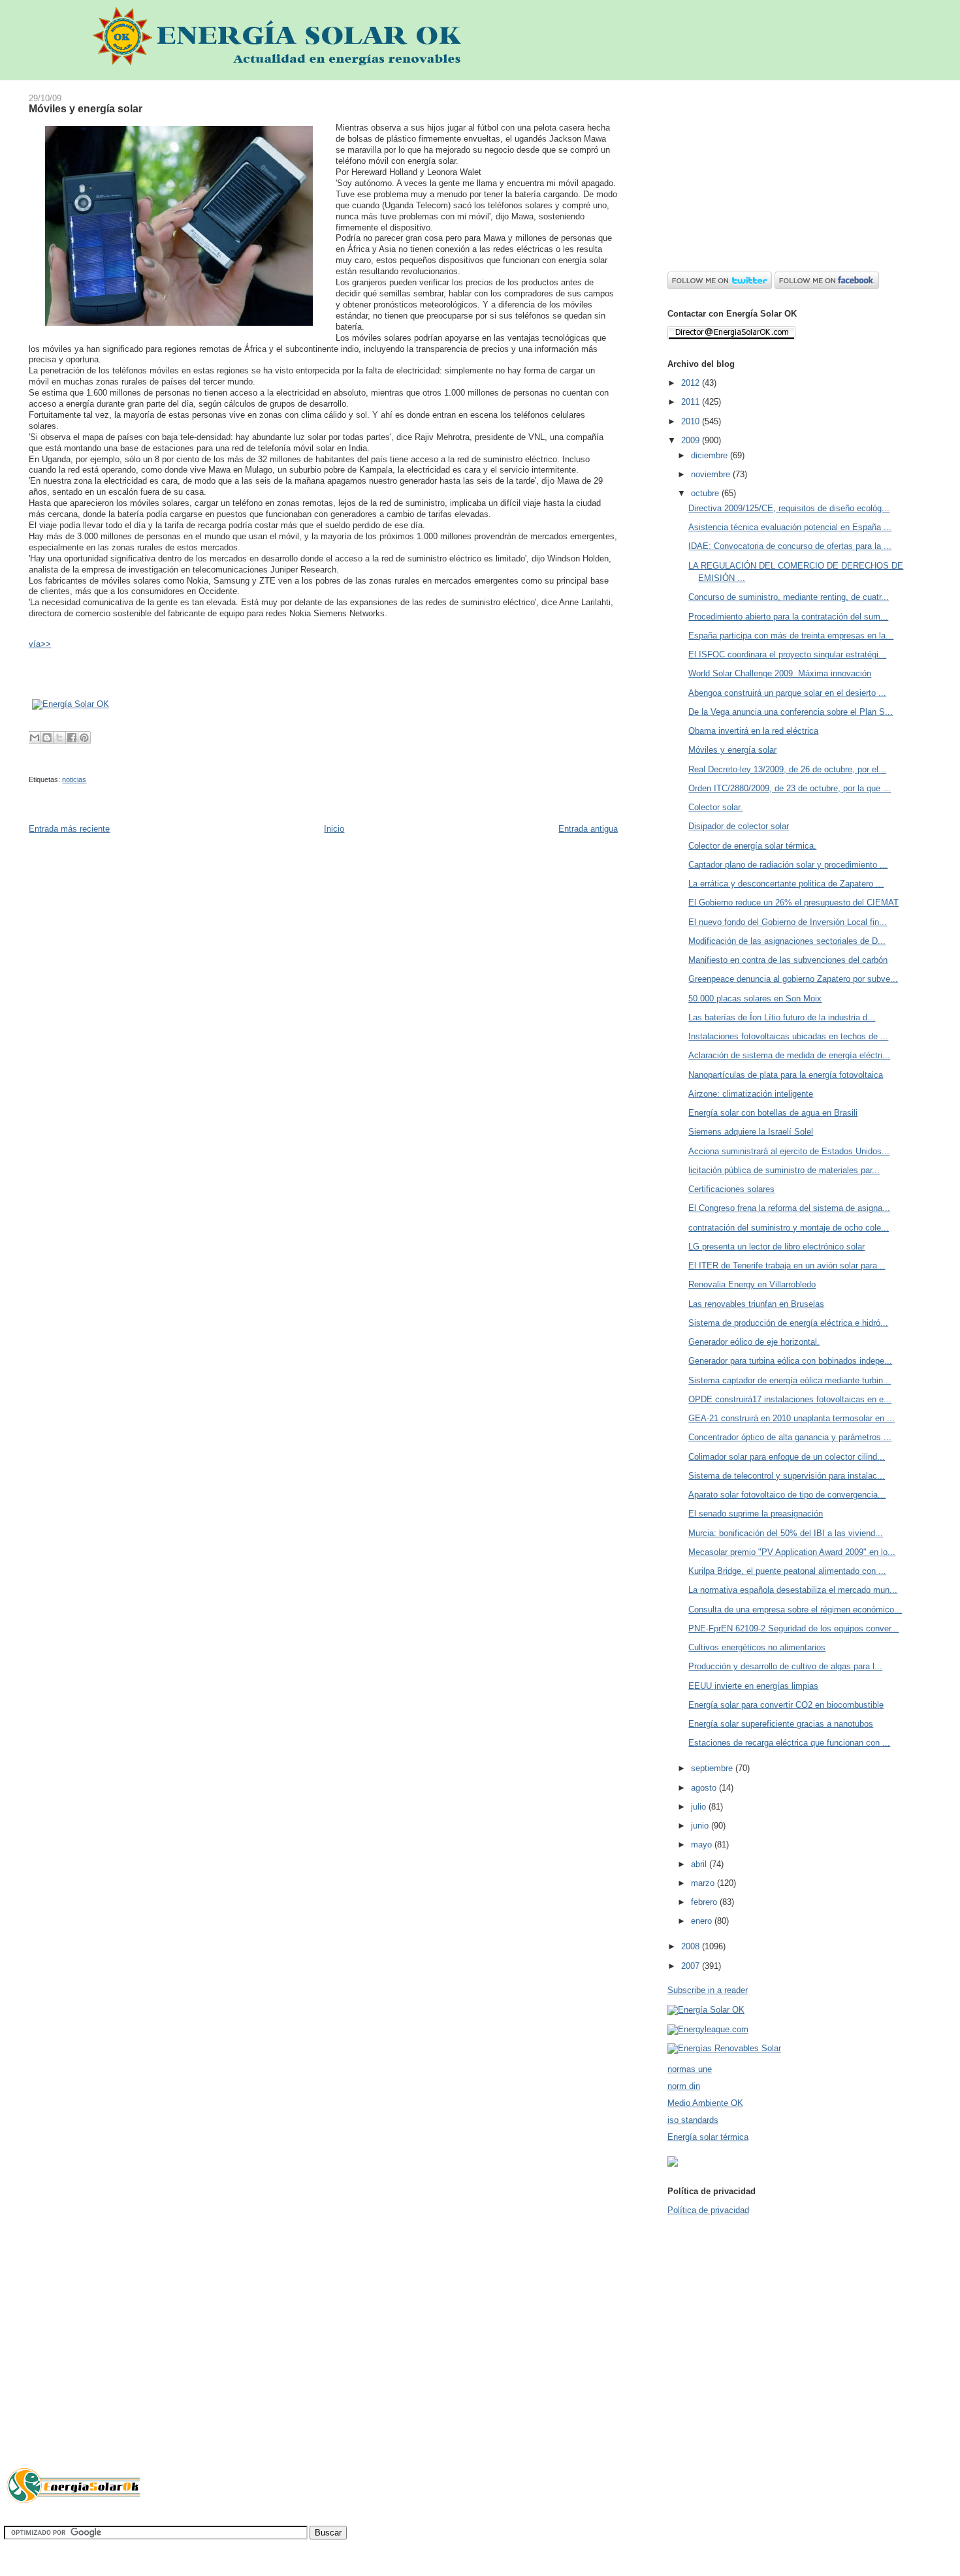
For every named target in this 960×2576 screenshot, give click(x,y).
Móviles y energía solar (86, 108)
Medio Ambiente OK (705, 2103)
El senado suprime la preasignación (756, 1514)
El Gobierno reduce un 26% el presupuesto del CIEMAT (793, 903)
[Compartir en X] (59, 738)
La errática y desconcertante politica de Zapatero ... (786, 884)
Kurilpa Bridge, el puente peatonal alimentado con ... (787, 1571)
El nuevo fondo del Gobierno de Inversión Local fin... (788, 922)
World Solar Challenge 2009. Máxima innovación (780, 673)
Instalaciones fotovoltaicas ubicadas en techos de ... (788, 1036)
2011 (692, 402)
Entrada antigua (588, 829)
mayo (703, 1845)
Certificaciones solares (731, 1189)
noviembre (712, 474)
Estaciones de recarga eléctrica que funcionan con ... (789, 1743)
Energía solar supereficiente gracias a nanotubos (781, 1724)
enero (703, 1921)
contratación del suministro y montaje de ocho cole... (789, 1228)
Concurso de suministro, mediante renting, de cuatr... (789, 597)
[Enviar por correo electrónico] (35, 738)
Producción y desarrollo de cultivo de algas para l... (785, 1666)
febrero (705, 1902)
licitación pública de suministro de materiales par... (784, 1170)
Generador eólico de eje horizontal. (754, 1342)
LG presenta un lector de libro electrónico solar (776, 1247)
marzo (704, 1883)
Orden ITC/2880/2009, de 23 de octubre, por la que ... (790, 788)
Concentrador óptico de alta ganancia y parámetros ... (790, 1437)
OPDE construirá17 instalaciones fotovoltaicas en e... (790, 1399)
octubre (706, 493)
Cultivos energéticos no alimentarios (757, 1647)
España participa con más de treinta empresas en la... (791, 636)
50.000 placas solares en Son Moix (755, 998)
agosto (705, 1788)
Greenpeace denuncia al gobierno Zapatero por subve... (793, 979)
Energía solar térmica (708, 2137)
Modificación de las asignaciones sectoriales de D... (787, 941)
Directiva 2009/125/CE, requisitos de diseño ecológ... (789, 508)
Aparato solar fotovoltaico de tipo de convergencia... (787, 1495)
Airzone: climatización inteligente (751, 1094)
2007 (692, 1966)
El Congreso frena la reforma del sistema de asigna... (789, 1208)
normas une (690, 2069)
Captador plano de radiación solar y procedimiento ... (788, 865)
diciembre (711, 455)
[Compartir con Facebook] (72, 738)
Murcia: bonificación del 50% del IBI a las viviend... (786, 1533)
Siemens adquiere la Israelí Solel (751, 1132)
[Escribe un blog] (47, 738)
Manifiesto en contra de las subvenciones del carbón (788, 960)
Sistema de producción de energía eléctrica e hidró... (788, 1323)
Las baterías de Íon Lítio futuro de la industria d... (782, 1017)
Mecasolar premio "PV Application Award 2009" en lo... (792, 1552)
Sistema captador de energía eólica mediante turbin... (790, 1380)
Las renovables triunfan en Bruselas (756, 1304)
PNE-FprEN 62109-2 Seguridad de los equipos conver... (793, 1628)
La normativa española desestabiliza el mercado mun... (793, 1590)
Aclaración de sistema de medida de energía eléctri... (789, 1055)
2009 (692, 440)
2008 (692, 1946)
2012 (692, 383)
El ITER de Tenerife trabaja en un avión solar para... (787, 1265)
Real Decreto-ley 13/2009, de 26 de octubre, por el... (787, 769)
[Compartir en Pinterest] (84, 738)
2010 (692, 421)
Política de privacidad (708, 2210)
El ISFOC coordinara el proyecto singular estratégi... (787, 654)
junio (701, 1826)
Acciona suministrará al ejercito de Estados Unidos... (789, 1151)
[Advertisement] (798, 172)
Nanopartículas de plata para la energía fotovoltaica (786, 1075)
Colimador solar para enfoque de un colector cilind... (787, 1457)
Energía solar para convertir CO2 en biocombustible (786, 1705)
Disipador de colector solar (739, 826)
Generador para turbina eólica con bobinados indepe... (790, 1361)
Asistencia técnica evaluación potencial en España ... (790, 527)
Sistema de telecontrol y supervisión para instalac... (787, 1476)
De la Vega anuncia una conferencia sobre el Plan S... (791, 712)
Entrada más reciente (69, 829)
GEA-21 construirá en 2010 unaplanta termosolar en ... (792, 1418)
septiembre (713, 1768)
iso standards (693, 2120)
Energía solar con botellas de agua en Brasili (773, 1113)
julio (700, 1807)
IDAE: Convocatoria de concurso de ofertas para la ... (790, 546)
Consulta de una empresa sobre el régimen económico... (795, 1610)
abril (700, 1864)
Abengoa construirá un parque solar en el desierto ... (787, 693)
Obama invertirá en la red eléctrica (753, 731)
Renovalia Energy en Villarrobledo (752, 1284)
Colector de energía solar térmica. (752, 846)
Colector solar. (715, 807)
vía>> (40, 644)
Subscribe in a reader (708, 1990)
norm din (684, 2086)
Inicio (334, 829)
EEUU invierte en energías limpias (753, 1686)
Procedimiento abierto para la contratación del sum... (788, 617)
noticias (74, 779)
